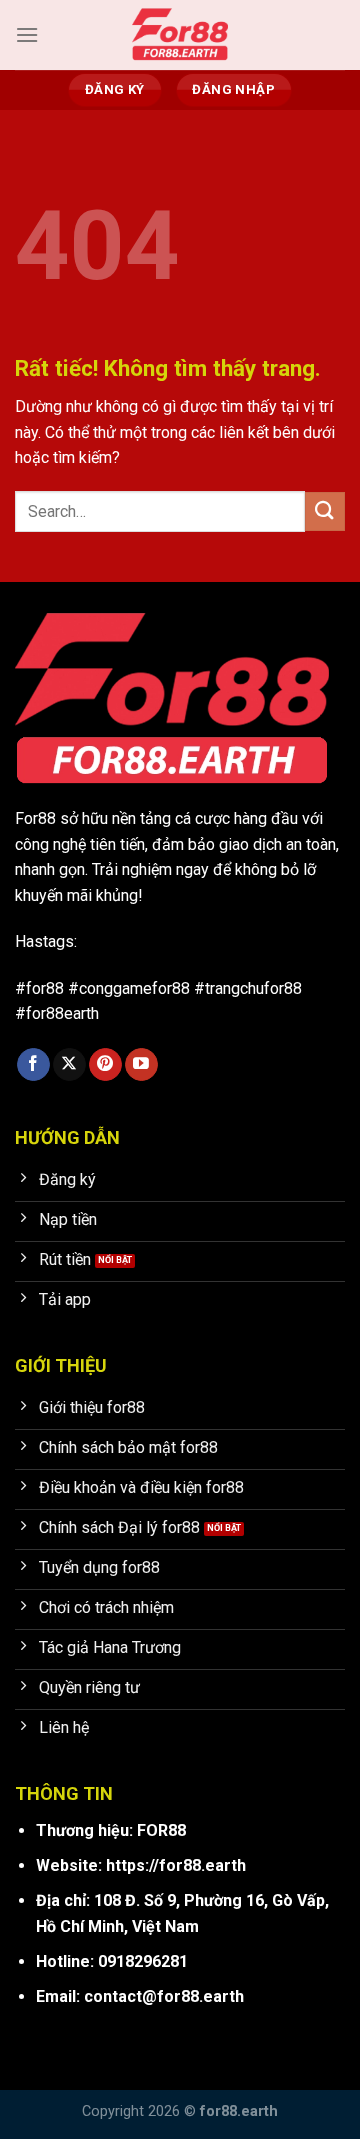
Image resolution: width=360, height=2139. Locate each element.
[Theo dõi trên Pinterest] (105, 1065)
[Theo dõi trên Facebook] (33, 1065)
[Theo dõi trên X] (69, 1065)
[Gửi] (325, 511)
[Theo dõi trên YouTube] (141, 1065)
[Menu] (27, 34)
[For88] (180, 35)
